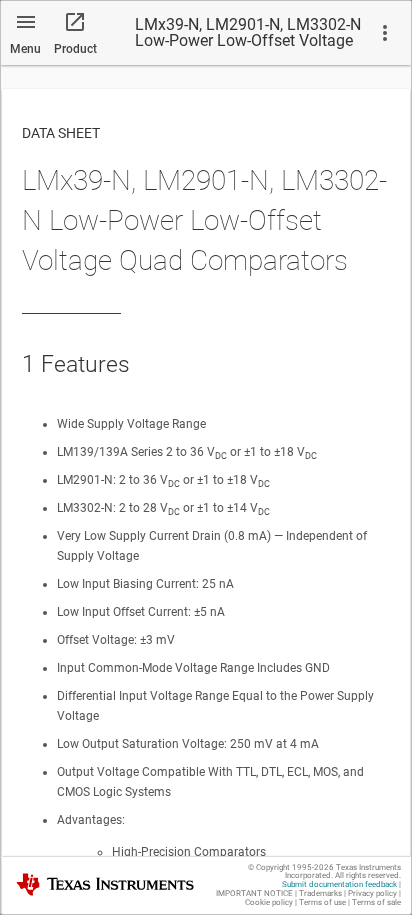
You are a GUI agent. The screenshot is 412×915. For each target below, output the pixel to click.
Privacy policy (372, 893)
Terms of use (322, 902)
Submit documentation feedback (339, 884)
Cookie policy (269, 902)
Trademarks (320, 893)
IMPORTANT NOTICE (254, 893)
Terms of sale (376, 902)
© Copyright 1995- (291, 867)
